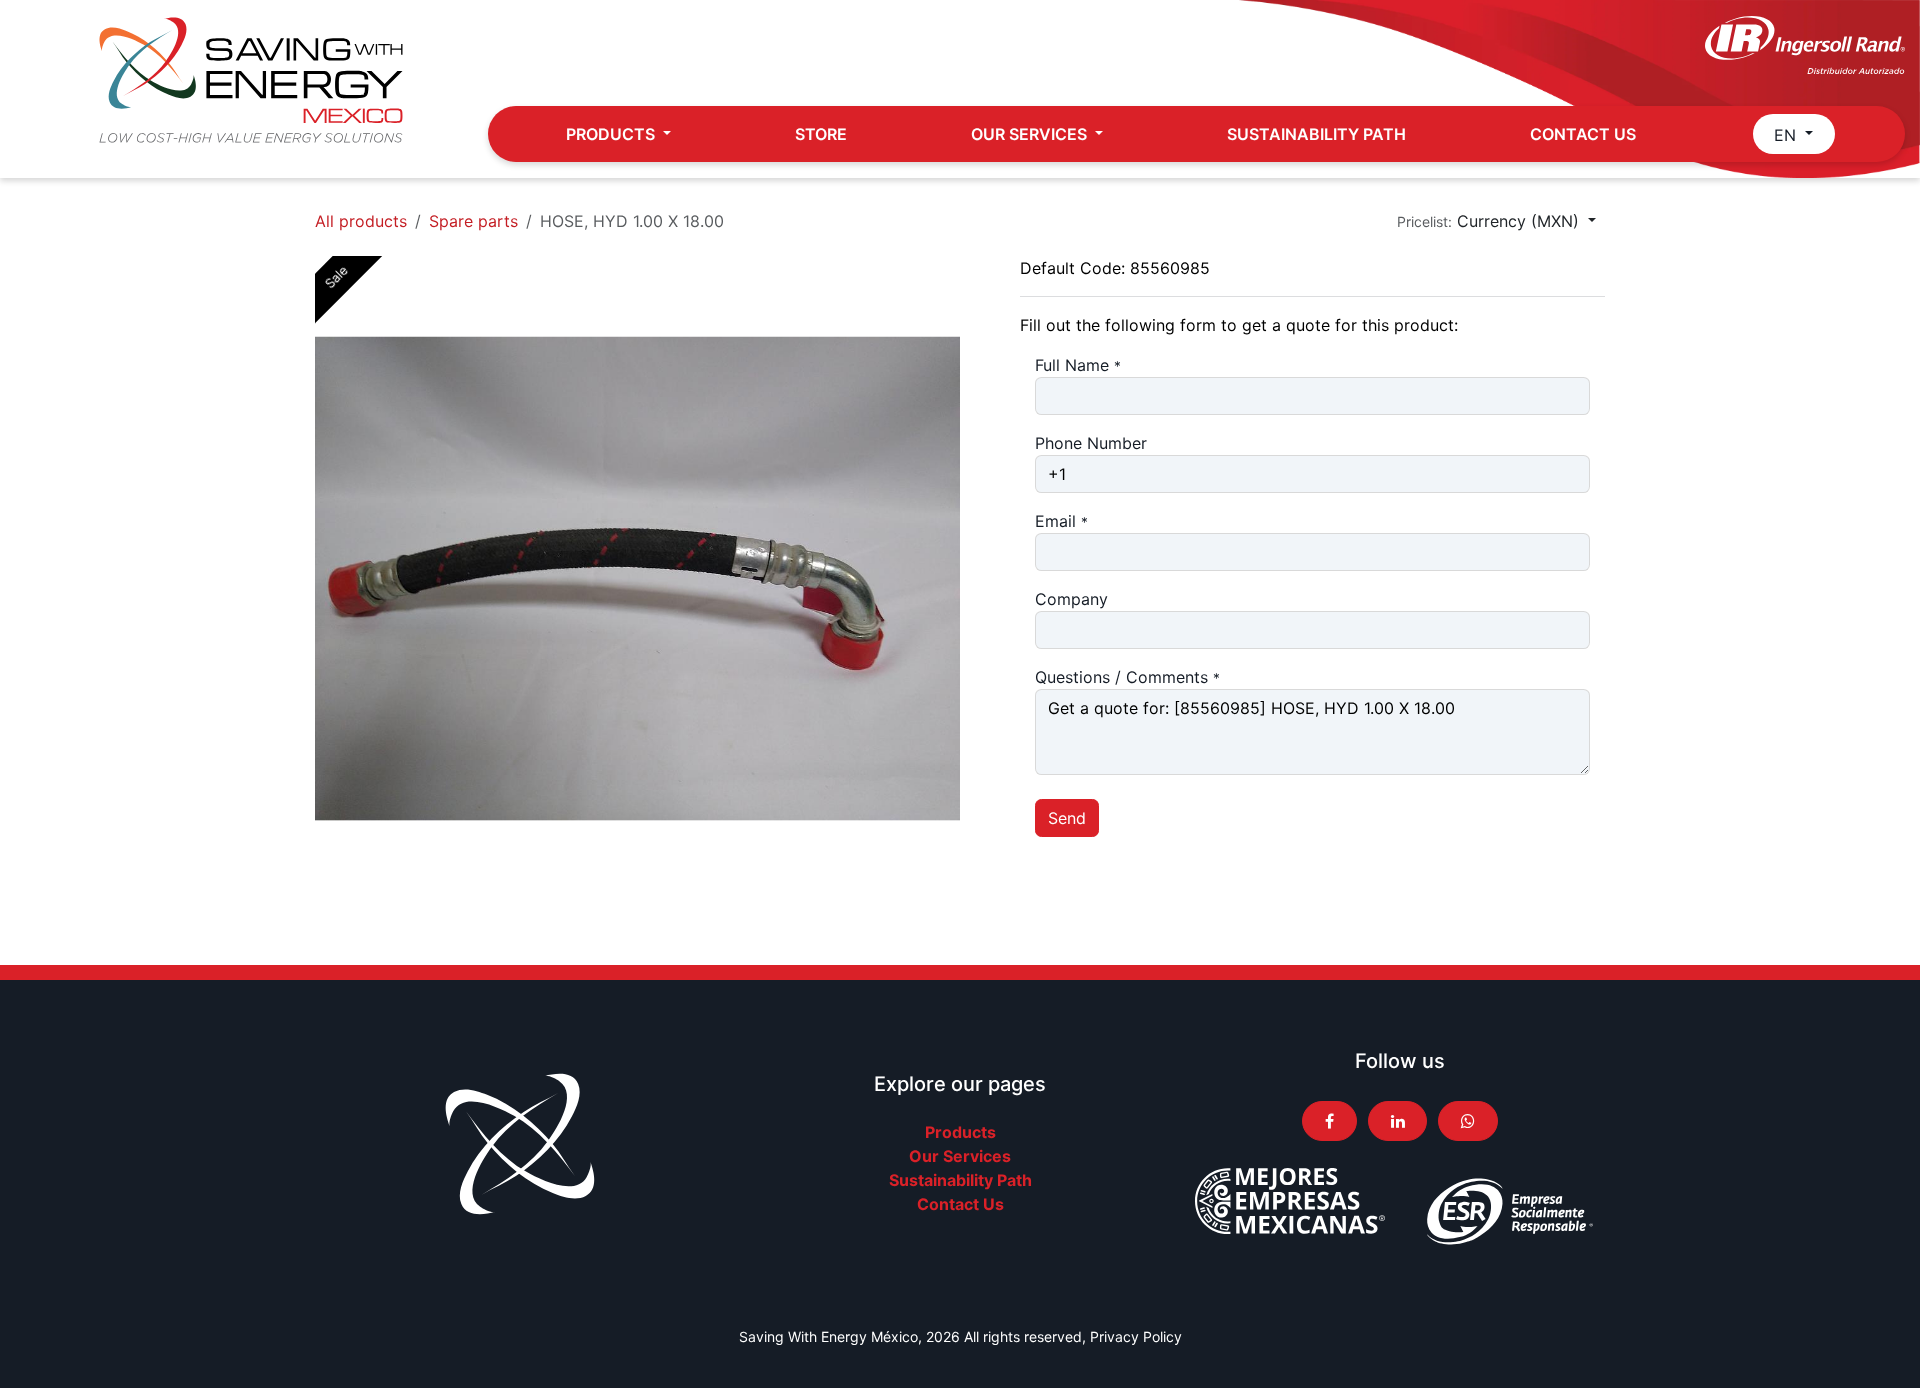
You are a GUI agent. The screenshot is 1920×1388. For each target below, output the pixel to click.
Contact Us (960, 1204)
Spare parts (473, 221)
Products (960, 1132)
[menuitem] (618, 134)
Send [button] (1067, 818)
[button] (1496, 221)
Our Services (960, 1156)
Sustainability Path (960, 1180)
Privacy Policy (1136, 1336)
